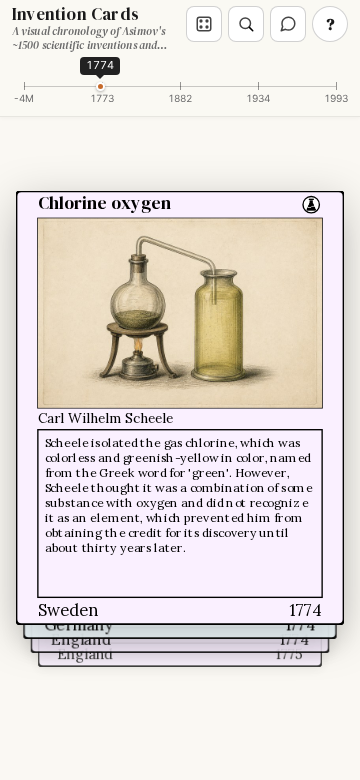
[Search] (246, 24)
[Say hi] (288, 24)
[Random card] (204, 24)
